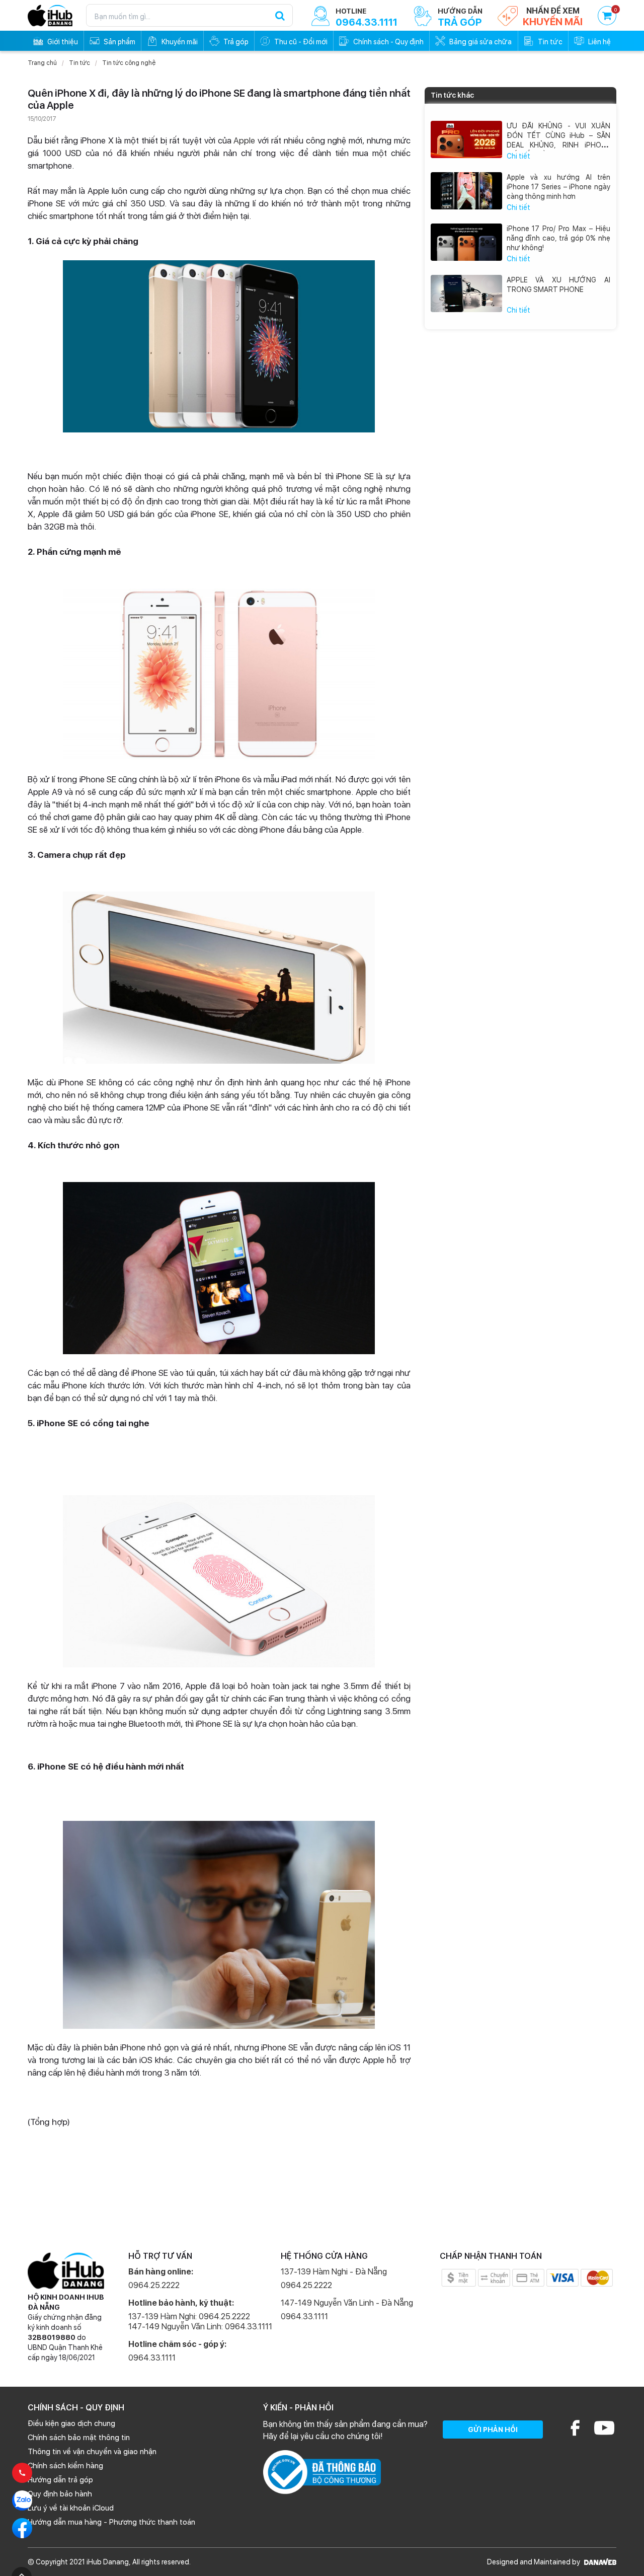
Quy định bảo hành (60, 2494)
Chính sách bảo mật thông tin (79, 2438)
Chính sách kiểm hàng (65, 2466)
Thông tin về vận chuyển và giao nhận (92, 2452)
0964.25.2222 (154, 2285)
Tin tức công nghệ (129, 63)
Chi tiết (518, 156)
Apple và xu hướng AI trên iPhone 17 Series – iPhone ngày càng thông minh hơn (559, 187)
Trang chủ (42, 63)
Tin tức (79, 63)
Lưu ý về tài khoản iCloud (71, 2508)
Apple (244, 140)
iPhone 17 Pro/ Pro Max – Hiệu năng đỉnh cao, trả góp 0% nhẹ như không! (559, 238)
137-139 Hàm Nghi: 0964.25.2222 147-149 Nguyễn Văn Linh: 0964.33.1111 (200, 2322)
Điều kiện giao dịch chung (71, 2423)
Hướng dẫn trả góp (60, 2480)
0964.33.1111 (152, 2358)
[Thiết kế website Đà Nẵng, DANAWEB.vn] (599, 2562)
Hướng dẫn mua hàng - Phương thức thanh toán (111, 2522)
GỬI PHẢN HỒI (493, 2430)
